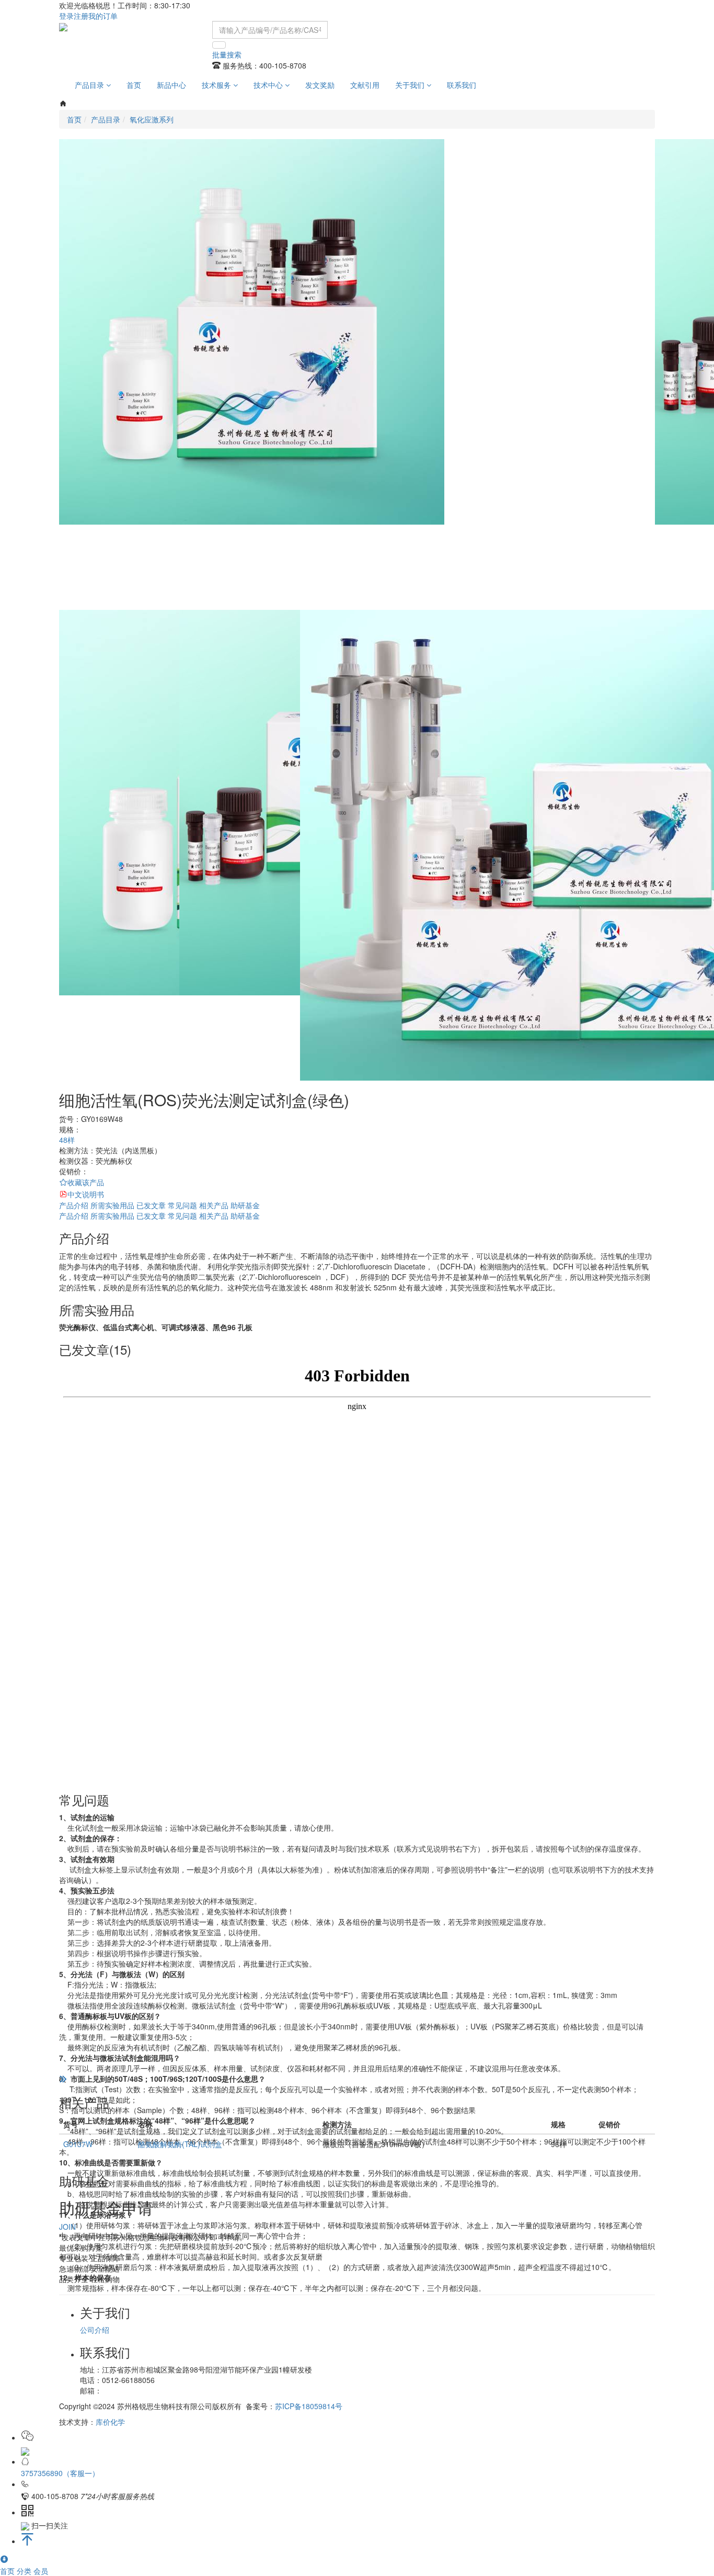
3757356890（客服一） (60, 2473)
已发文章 (151, 1205)
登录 (66, 16)
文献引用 (365, 85)
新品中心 (171, 85)
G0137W (78, 2144)
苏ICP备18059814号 (309, 2406)
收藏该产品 (86, 1182)
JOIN (67, 2227)
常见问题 (182, 1205)
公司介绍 (95, 2330)
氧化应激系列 (152, 119)
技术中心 (269, 85)
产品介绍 (74, 1205)
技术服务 (217, 85)
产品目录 (90, 85)
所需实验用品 (112, 1205)
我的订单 (103, 16)
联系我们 (462, 85)
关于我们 (411, 85)
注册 (81, 16)
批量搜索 (227, 54)
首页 (134, 85)
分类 (25, 2571)
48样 (67, 1140)
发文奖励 (320, 85)
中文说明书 (86, 1194)
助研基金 (245, 1205)
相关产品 (214, 1205)
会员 (41, 2571)
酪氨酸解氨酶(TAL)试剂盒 (180, 2144)
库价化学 (110, 2422)
